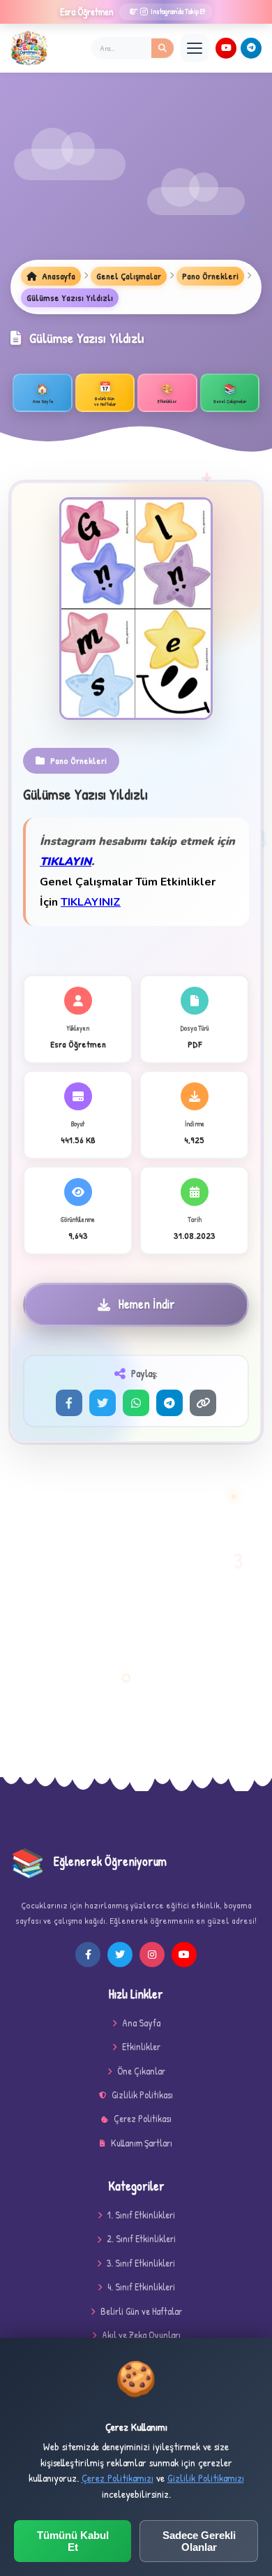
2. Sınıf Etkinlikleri (141, 2238)
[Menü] (195, 48)
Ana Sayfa (141, 2023)
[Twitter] (103, 1403)
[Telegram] (251, 48)
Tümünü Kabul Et (73, 2541)
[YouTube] (226, 48)
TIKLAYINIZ (91, 902)
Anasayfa (58, 276)
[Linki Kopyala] (203, 1403)
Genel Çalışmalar (129, 276)
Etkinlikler (141, 2046)
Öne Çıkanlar (141, 2071)
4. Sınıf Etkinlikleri (141, 2287)
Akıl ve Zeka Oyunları (141, 2335)
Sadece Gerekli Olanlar (199, 2541)
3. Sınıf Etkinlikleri (141, 2263)
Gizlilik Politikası (142, 2095)
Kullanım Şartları (142, 2143)
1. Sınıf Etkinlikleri (141, 2215)
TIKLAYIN (66, 862)
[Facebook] (69, 1403)
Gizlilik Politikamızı (206, 2478)
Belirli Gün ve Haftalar (141, 2311)
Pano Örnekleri (210, 276)
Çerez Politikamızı (118, 2478)
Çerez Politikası (143, 2118)
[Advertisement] (136, 177)
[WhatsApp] (136, 1403)
